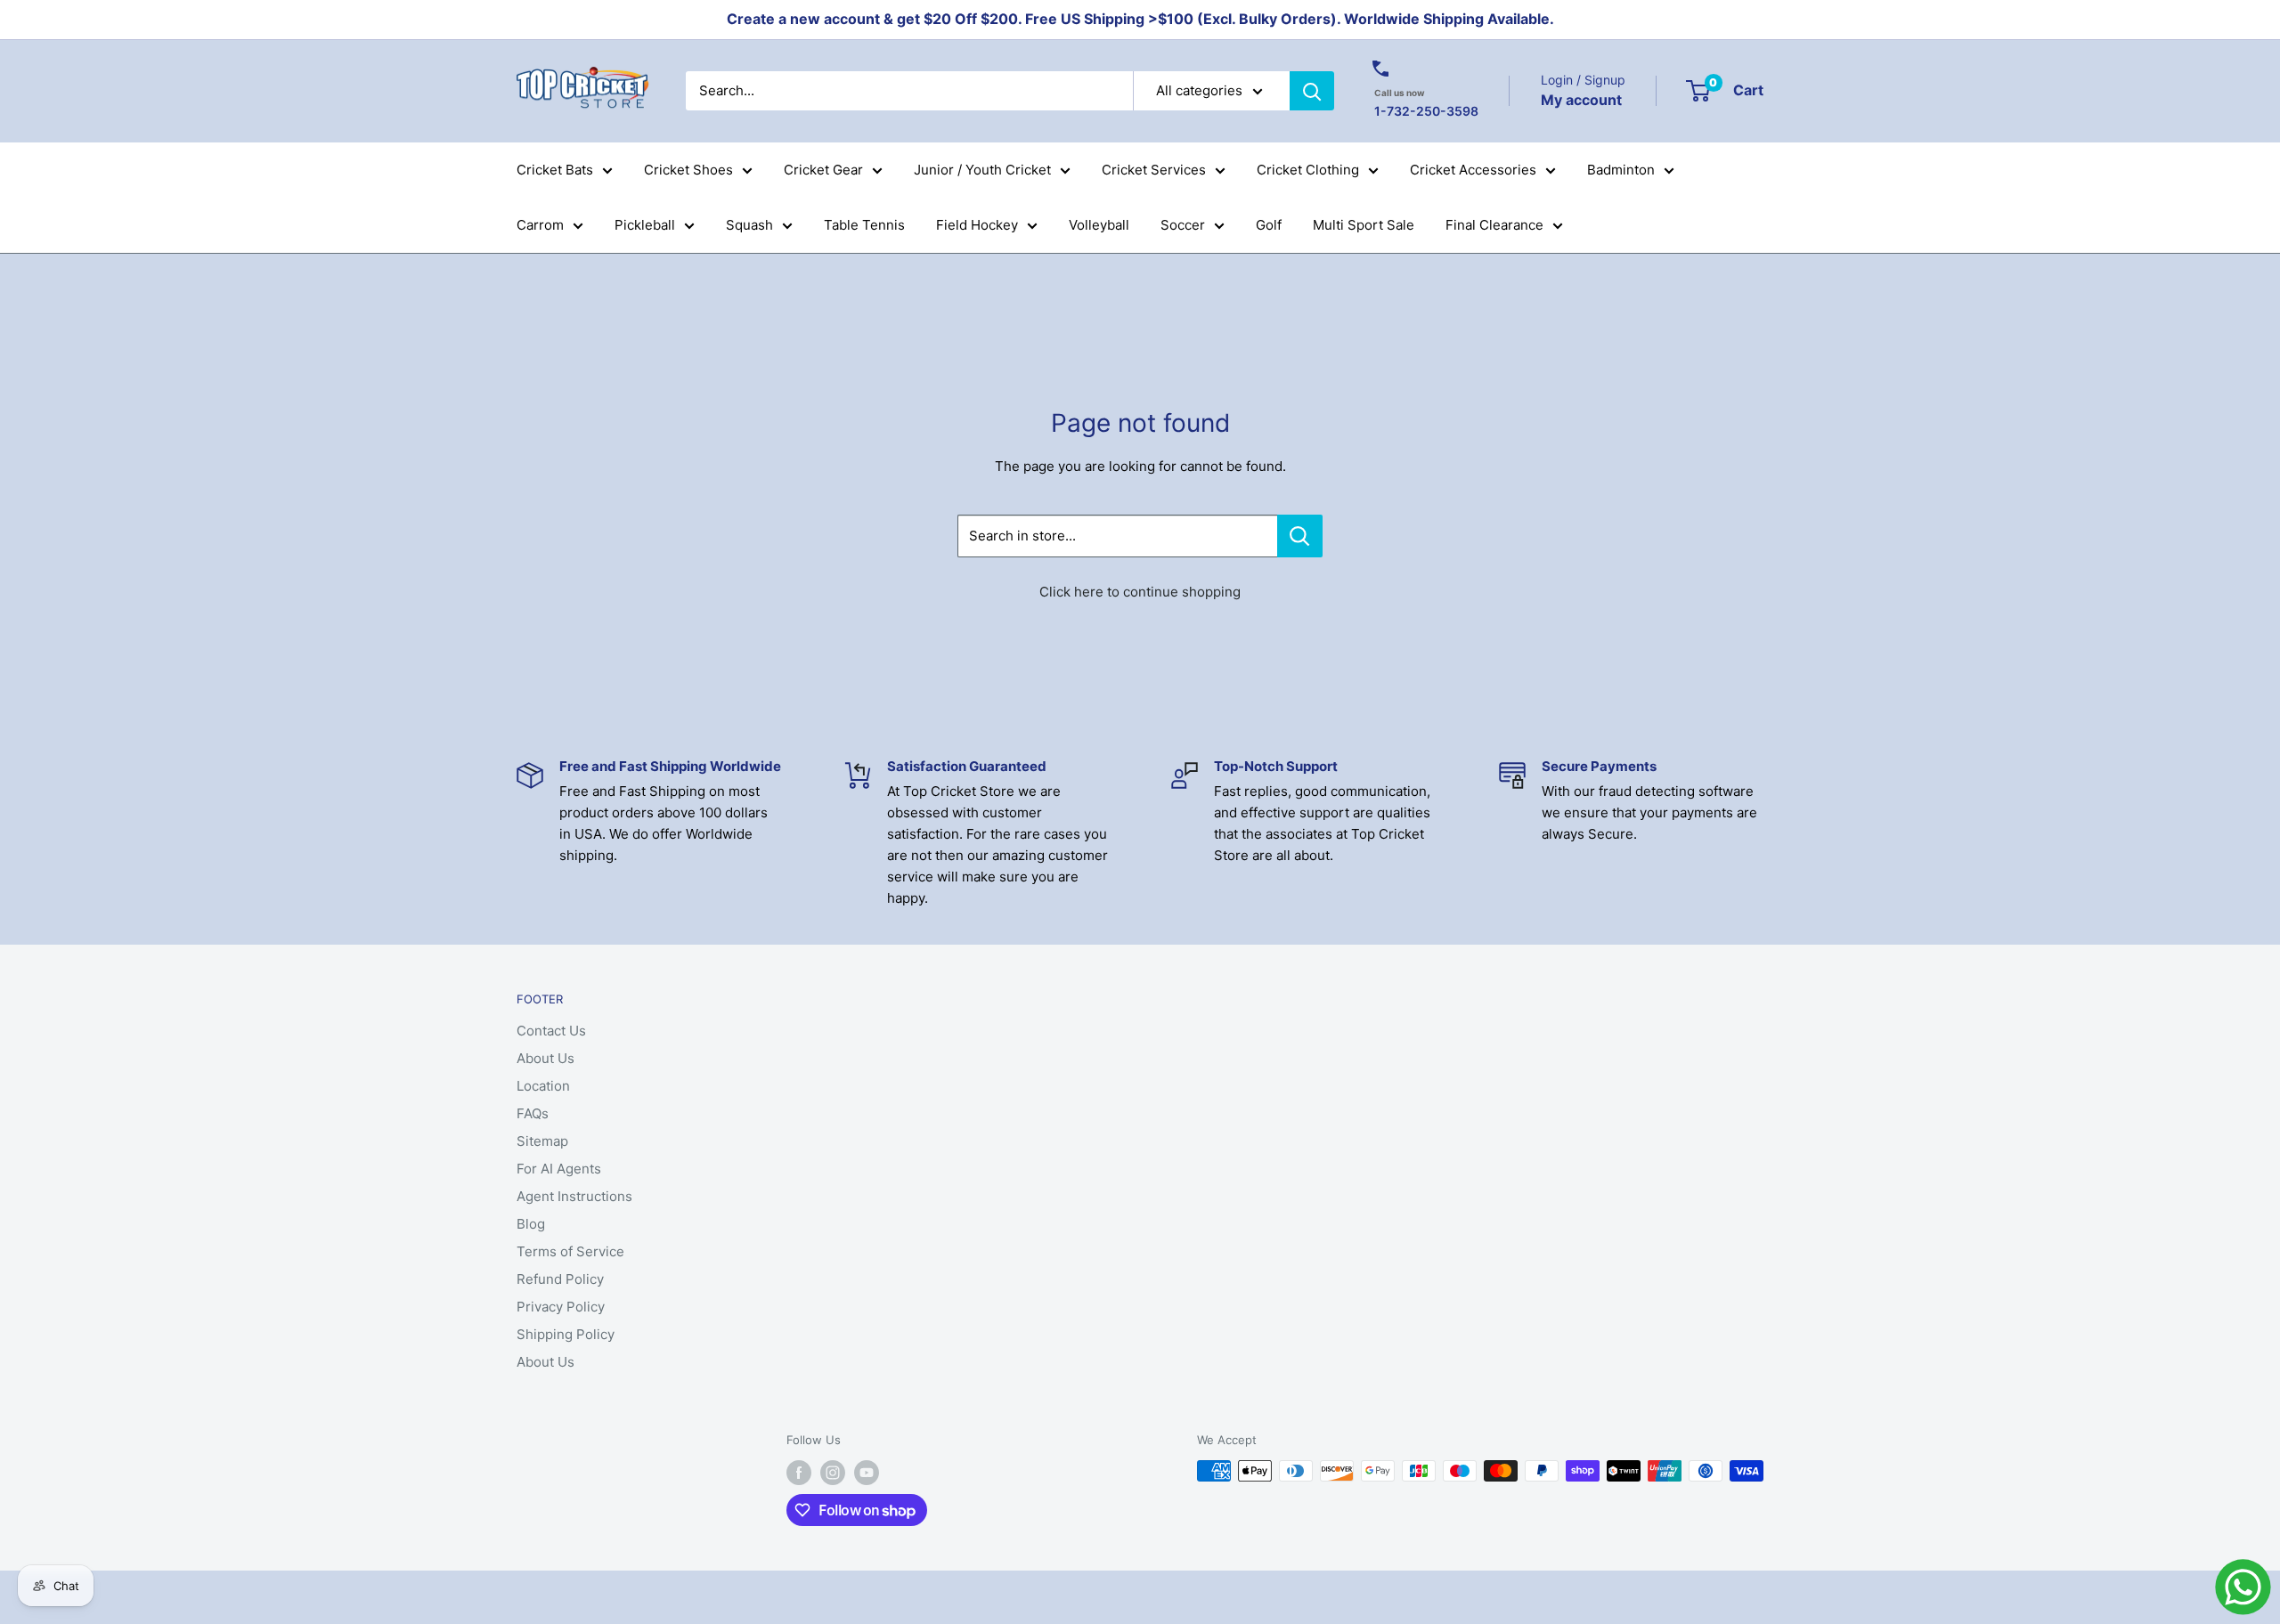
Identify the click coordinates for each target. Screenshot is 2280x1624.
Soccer (1183, 225)
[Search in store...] (1300, 536)
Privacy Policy (561, 1307)
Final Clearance (1494, 225)
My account (1581, 99)
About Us (546, 1058)
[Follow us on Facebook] (799, 1473)
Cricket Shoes (688, 170)
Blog (531, 1224)
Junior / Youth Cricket (982, 170)
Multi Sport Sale (1364, 225)
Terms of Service (570, 1251)
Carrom (540, 225)
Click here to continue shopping (1140, 592)
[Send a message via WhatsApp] (2243, 1587)
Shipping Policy (566, 1334)
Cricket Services (1154, 170)
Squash (749, 225)
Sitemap (542, 1141)
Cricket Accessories (1473, 170)
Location (543, 1086)
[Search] (1312, 91)
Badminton (1621, 170)
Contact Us (551, 1031)
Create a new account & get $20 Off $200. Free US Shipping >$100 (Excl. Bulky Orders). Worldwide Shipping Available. (1140, 19)
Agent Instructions (574, 1196)
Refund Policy (560, 1279)
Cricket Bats (555, 170)
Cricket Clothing (1308, 170)
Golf (1269, 225)
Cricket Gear (823, 170)
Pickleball (645, 225)
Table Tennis (864, 225)
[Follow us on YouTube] (867, 1473)
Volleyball (1099, 225)
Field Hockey (977, 225)
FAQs (533, 1113)
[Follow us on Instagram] (833, 1473)
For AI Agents (559, 1169)
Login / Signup (1583, 80)
